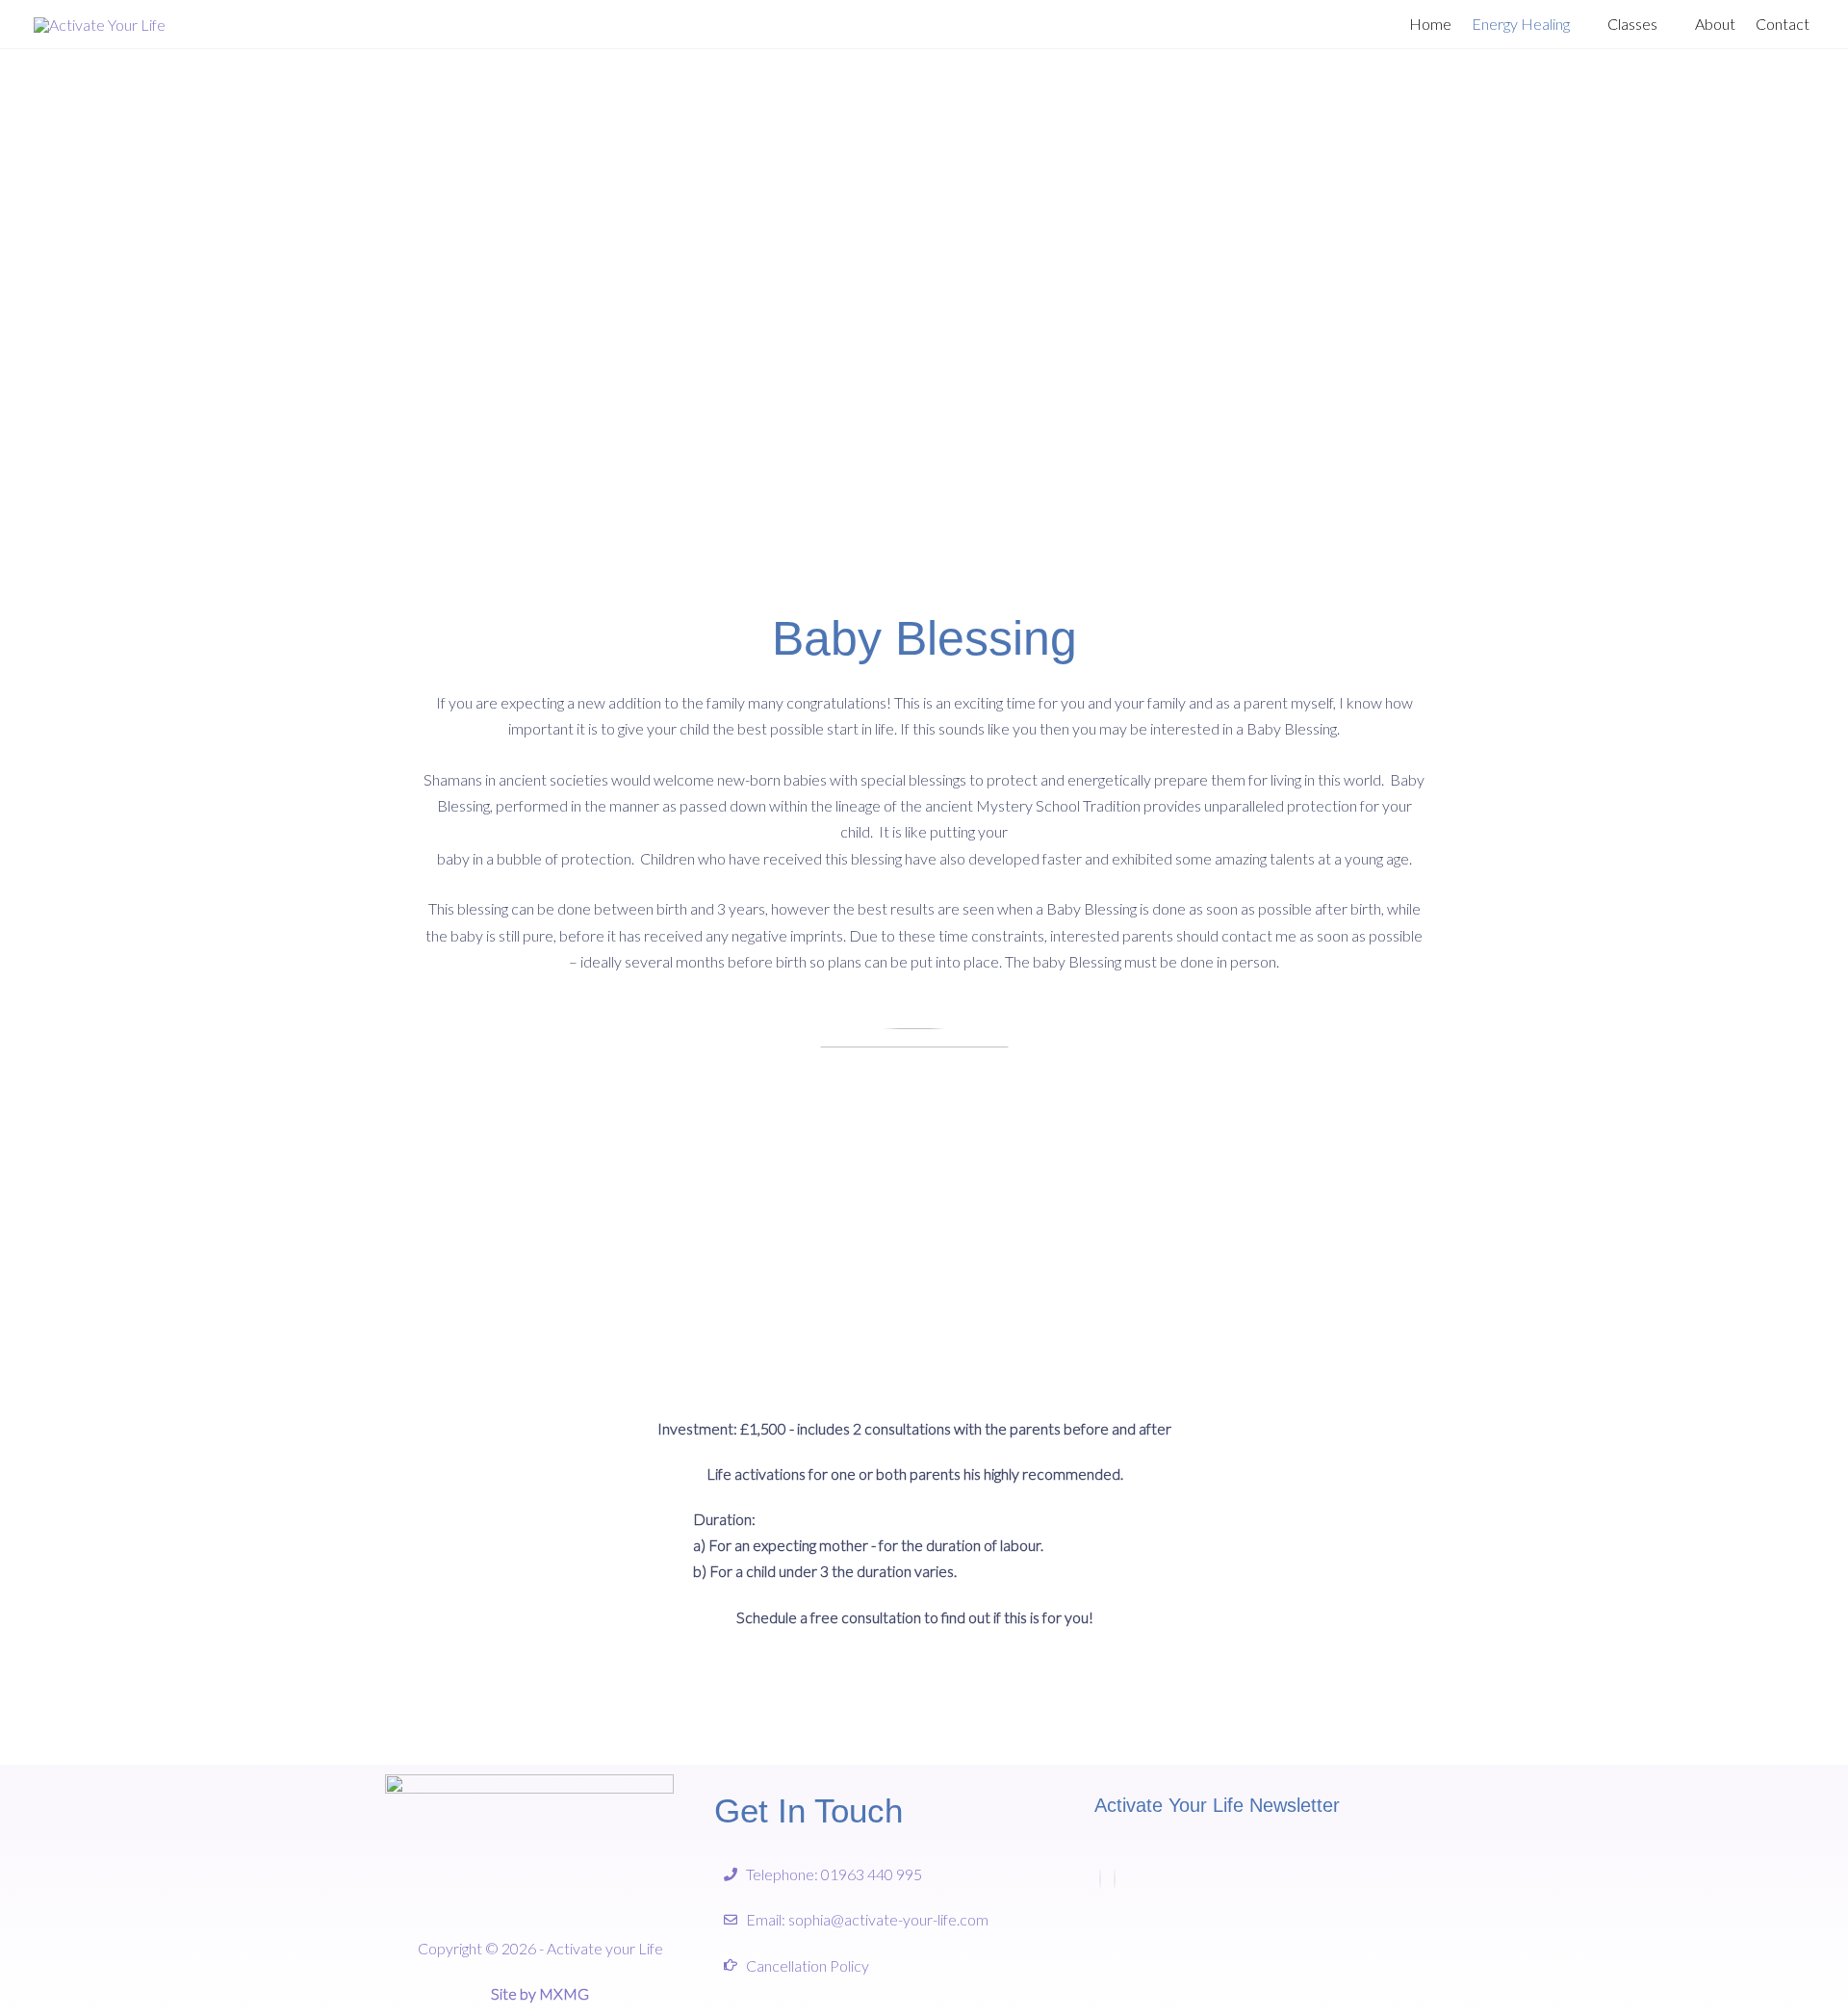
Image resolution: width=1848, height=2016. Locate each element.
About (1715, 24)
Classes (1632, 24)
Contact (1783, 24)
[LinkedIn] (1115, 1879)
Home (1430, 24)
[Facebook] (1100, 1879)
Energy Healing (1521, 24)
